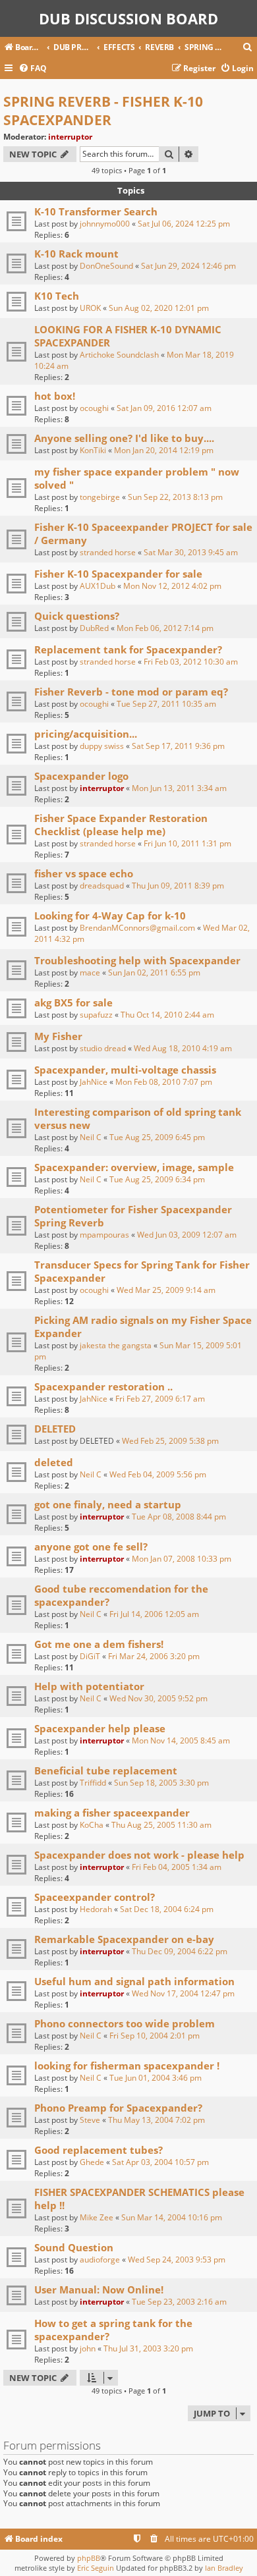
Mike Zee (97, 2217)
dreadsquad (102, 886)
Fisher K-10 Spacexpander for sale (118, 574)
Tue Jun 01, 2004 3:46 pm (156, 2078)
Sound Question (74, 2247)
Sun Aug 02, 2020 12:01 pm (159, 308)
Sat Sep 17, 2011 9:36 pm (178, 746)
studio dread (103, 1048)
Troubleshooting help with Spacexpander (137, 960)
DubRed (94, 628)
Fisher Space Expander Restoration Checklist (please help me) (121, 825)
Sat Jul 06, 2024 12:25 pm (184, 224)
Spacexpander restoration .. (103, 1386)
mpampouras (104, 1235)
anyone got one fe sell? (91, 1547)
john (88, 2348)
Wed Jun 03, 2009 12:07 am (187, 1235)
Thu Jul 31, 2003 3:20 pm (148, 2348)
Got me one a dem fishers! (99, 1644)
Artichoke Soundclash (119, 355)
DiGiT (90, 1656)
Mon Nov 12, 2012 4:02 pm (172, 586)
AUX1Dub (98, 586)
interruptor (70, 137)
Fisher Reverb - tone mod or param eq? (131, 692)
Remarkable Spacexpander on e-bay (124, 1939)
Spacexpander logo (81, 776)
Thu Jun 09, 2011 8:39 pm (178, 886)
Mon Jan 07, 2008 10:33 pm (182, 1559)
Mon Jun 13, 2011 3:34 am (179, 788)
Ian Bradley (224, 2568)
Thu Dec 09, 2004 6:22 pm (180, 1951)
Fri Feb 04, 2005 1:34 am (177, 1867)
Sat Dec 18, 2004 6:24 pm (167, 1909)
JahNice (94, 1082)
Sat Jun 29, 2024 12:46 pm (188, 266)
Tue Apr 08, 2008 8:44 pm (179, 1517)
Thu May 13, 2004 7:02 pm (157, 2120)
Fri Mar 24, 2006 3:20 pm (154, 1656)
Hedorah (96, 1909)
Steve (90, 2120)
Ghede (92, 2162)
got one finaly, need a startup (108, 1504)
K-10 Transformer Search (96, 211)
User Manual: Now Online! (99, 2289)
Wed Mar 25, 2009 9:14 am (166, 1290)
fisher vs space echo (84, 873)
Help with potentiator (89, 1686)
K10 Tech (57, 296)
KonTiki (93, 450)
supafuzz (96, 1015)
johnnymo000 (105, 224)
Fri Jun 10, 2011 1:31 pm (187, 843)
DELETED (55, 1429)
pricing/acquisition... (86, 734)
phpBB (89, 2558)
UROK (90, 308)
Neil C (91, 1137)
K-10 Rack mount (76, 254)
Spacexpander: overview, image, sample (134, 1167)
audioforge (100, 2260)
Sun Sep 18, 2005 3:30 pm (161, 1783)
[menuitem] (248, 48)
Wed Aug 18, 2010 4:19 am (183, 1048)
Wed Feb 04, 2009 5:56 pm (158, 1474)
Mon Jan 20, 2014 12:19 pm (164, 450)
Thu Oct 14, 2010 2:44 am (167, 1015)
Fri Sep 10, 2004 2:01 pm (155, 2036)
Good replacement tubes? (99, 2150)
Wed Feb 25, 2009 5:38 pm (170, 1441)
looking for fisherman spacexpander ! (127, 2066)
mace (90, 973)
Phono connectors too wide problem (125, 2023)
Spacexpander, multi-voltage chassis (125, 1070)
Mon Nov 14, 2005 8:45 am (181, 1740)
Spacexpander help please (100, 1728)
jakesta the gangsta (116, 1345)
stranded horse (108, 552)
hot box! (55, 396)
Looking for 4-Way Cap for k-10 (110, 916)
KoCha (92, 1825)
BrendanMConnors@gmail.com (137, 928)
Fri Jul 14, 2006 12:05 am (154, 1614)
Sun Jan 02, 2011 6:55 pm (154, 973)
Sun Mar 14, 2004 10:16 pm (172, 2217)
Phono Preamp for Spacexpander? (118, 2108)
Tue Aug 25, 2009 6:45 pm (157, 1137)
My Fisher (58, 1036)
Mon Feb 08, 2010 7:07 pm (164, 1082)
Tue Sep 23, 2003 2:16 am (179, 2302)
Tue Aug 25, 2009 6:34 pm (157, 1179)
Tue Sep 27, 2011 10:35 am (166, 704)
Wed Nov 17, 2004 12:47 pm (183, 1993)
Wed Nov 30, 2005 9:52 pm (158, 1698)
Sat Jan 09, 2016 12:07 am (164, 408)
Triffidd (93, 1783)
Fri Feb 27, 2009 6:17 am (160, 1399)
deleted (54, 1462)
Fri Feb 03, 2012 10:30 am (191, 662)
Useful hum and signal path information (134, 1981)
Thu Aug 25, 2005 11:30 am (161, 1825)
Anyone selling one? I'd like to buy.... (124, 438)
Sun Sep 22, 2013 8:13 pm (175, 497)
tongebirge (100, 497)
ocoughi (94, 408)
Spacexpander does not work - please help (139, 1855)
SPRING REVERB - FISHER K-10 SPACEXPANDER (103, 111)
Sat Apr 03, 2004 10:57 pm (160, 2162)
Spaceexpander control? (95, 1897)
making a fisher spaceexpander (112, 1813)
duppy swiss (102, 746)
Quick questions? (77, 616)
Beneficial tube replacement (106, 1770)
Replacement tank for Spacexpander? (128, 649)
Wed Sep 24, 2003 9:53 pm (177, 2260)
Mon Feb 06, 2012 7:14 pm (165, 628)
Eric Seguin (96, 2568)
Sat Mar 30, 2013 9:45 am (191, 552)
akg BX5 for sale (73, 1002)
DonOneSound (106, 266)
